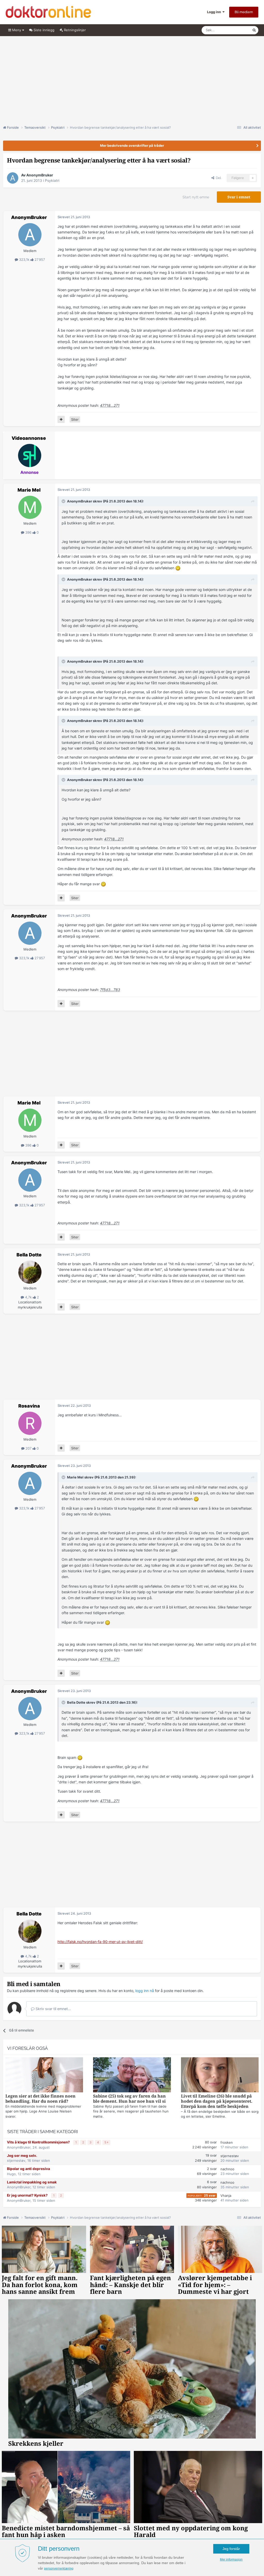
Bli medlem (244, 12)
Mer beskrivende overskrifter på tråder (132, 145)
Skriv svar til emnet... (53, 2009)
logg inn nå (145, 1991)
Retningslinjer (74, 30)
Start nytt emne (196, 197)
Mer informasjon (231, 2559)
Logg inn (215, 12)
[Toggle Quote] (64, 501)
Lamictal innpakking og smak (32, 2182)
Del (218, 178)
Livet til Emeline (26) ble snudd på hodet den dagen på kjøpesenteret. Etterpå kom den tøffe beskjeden (217, 2101)
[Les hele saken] (44, 2075)
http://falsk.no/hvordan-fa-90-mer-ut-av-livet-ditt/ (100, 1942)
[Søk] (254, 30)
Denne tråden (235, 30)
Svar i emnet (239, 197)
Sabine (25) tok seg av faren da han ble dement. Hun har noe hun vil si (129, 2099)
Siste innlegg (43, 30)
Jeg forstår (231, 2549)
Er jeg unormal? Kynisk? (28, 2195)
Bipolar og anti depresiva (28, 2169)
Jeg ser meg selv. (22, 2156)
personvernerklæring (59, 2569)
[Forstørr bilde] (178, 568)
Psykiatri (52, 180)
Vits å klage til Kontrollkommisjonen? (39, 2142)
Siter (75, 419)
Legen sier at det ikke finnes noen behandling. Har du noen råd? (40, 2099)
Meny (17, 30)
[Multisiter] (61, 419)
